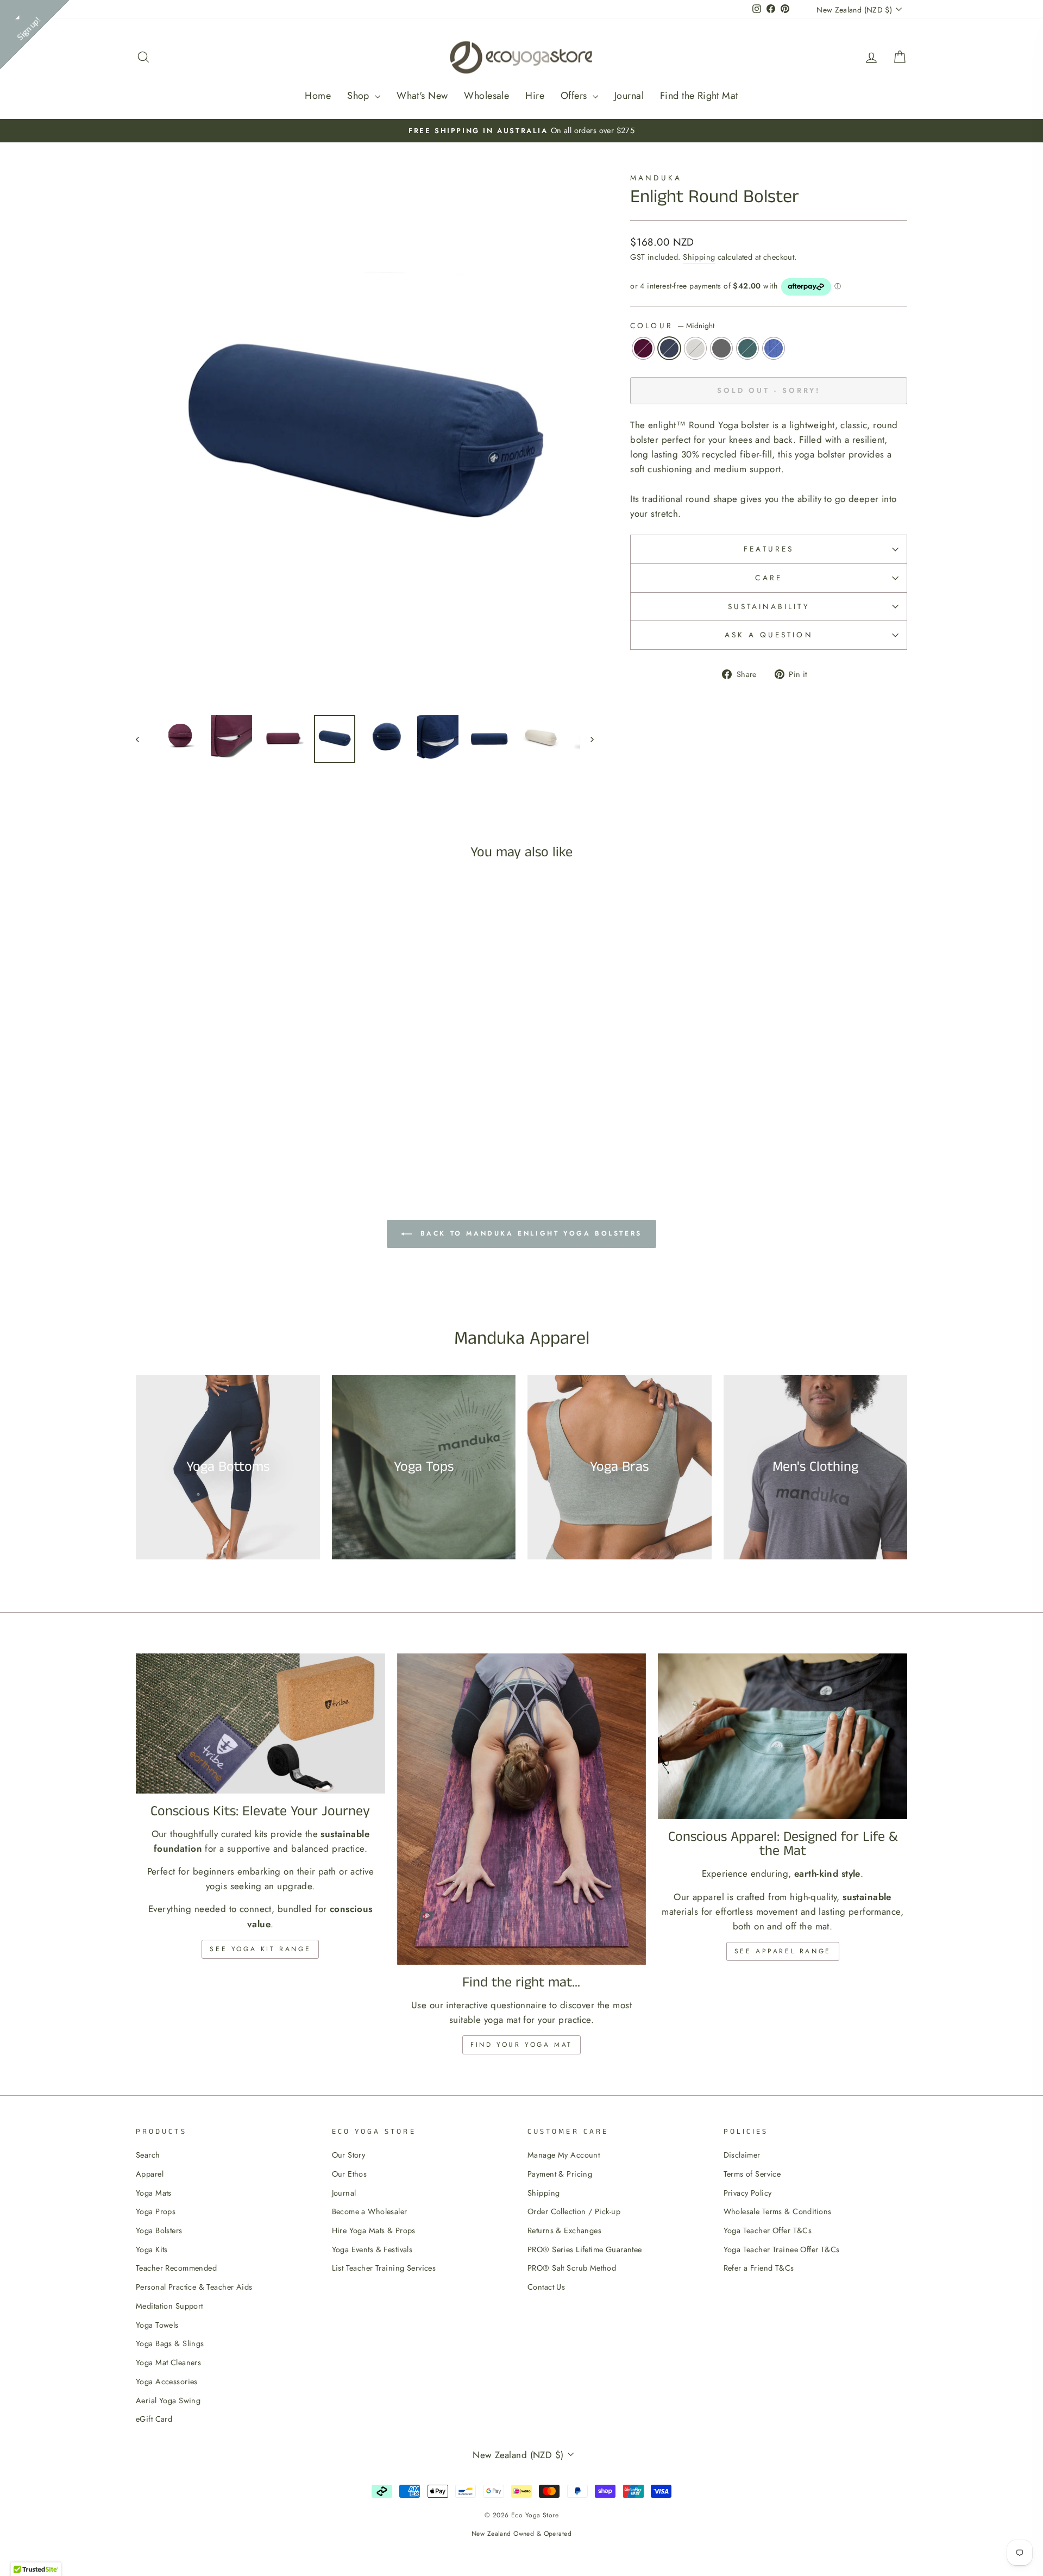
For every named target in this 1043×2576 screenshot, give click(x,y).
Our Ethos (350, 2174)
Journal (629, 96)
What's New (422, 96)
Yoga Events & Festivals (372, 2249)
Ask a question (769, 635)
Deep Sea (747, 348)
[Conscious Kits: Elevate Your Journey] (260, 1723)
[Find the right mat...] (522, 1809)
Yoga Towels (157, 2325)
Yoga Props (156, 2211)
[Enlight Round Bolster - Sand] (220, 1128)
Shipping (699, 257)
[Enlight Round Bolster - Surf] (264, 1128)
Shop (360, 96)
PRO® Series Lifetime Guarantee (585, 2249)
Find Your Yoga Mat (521, 2045)
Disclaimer (742, 2155)
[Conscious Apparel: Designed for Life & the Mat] (783, 1737)
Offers (575, 96)
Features (769, 549)
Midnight (669, 348)
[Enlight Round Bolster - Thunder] (235, 1128)
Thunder (721, 348)
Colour (672, 325)
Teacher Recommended (176, 2268)
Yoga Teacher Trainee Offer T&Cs (782, 2249)
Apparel (150, 2174)
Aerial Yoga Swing (168, 2400)
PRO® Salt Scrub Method (572, 2268)
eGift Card (154, 2419)
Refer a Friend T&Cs (759, 2268)
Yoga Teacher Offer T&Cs (768, 2230)
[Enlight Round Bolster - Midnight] (206, 1128)
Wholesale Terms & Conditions (778, 2211)
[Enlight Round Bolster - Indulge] (191, 1128)
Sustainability (769, 606)
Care (768, 578)
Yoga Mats (154, 2193)
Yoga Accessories (167, 2381)
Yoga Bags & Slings (170, 2343)
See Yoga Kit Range (260, 1949)
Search (148, 2155)
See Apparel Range (783, 1951)
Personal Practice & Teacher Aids (194, 2287)
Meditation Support (169, 2306)
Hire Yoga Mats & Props (374, 2230)
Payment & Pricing (560, 2174)
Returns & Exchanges (564, 2230)
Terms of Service (752, 2174)
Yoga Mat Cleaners (168, 2362)
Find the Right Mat (699, 96)
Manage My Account (564, 2155)
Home (318, 96)
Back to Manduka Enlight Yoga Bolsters (529, 1233)
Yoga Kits (152, 2249)
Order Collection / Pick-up (574, 2211)
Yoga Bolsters (159, 2230)
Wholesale (486, 96)
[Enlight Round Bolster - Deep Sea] (250, 1128)
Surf (774, 348)
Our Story (349, 2155)
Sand (695, 348)
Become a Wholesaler (370, 2211)
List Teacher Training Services (384, 2268)
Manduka (656, 178)
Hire (535, 96)
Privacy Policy (748, 2193)
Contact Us (546, 2287)
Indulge (643, 348)
